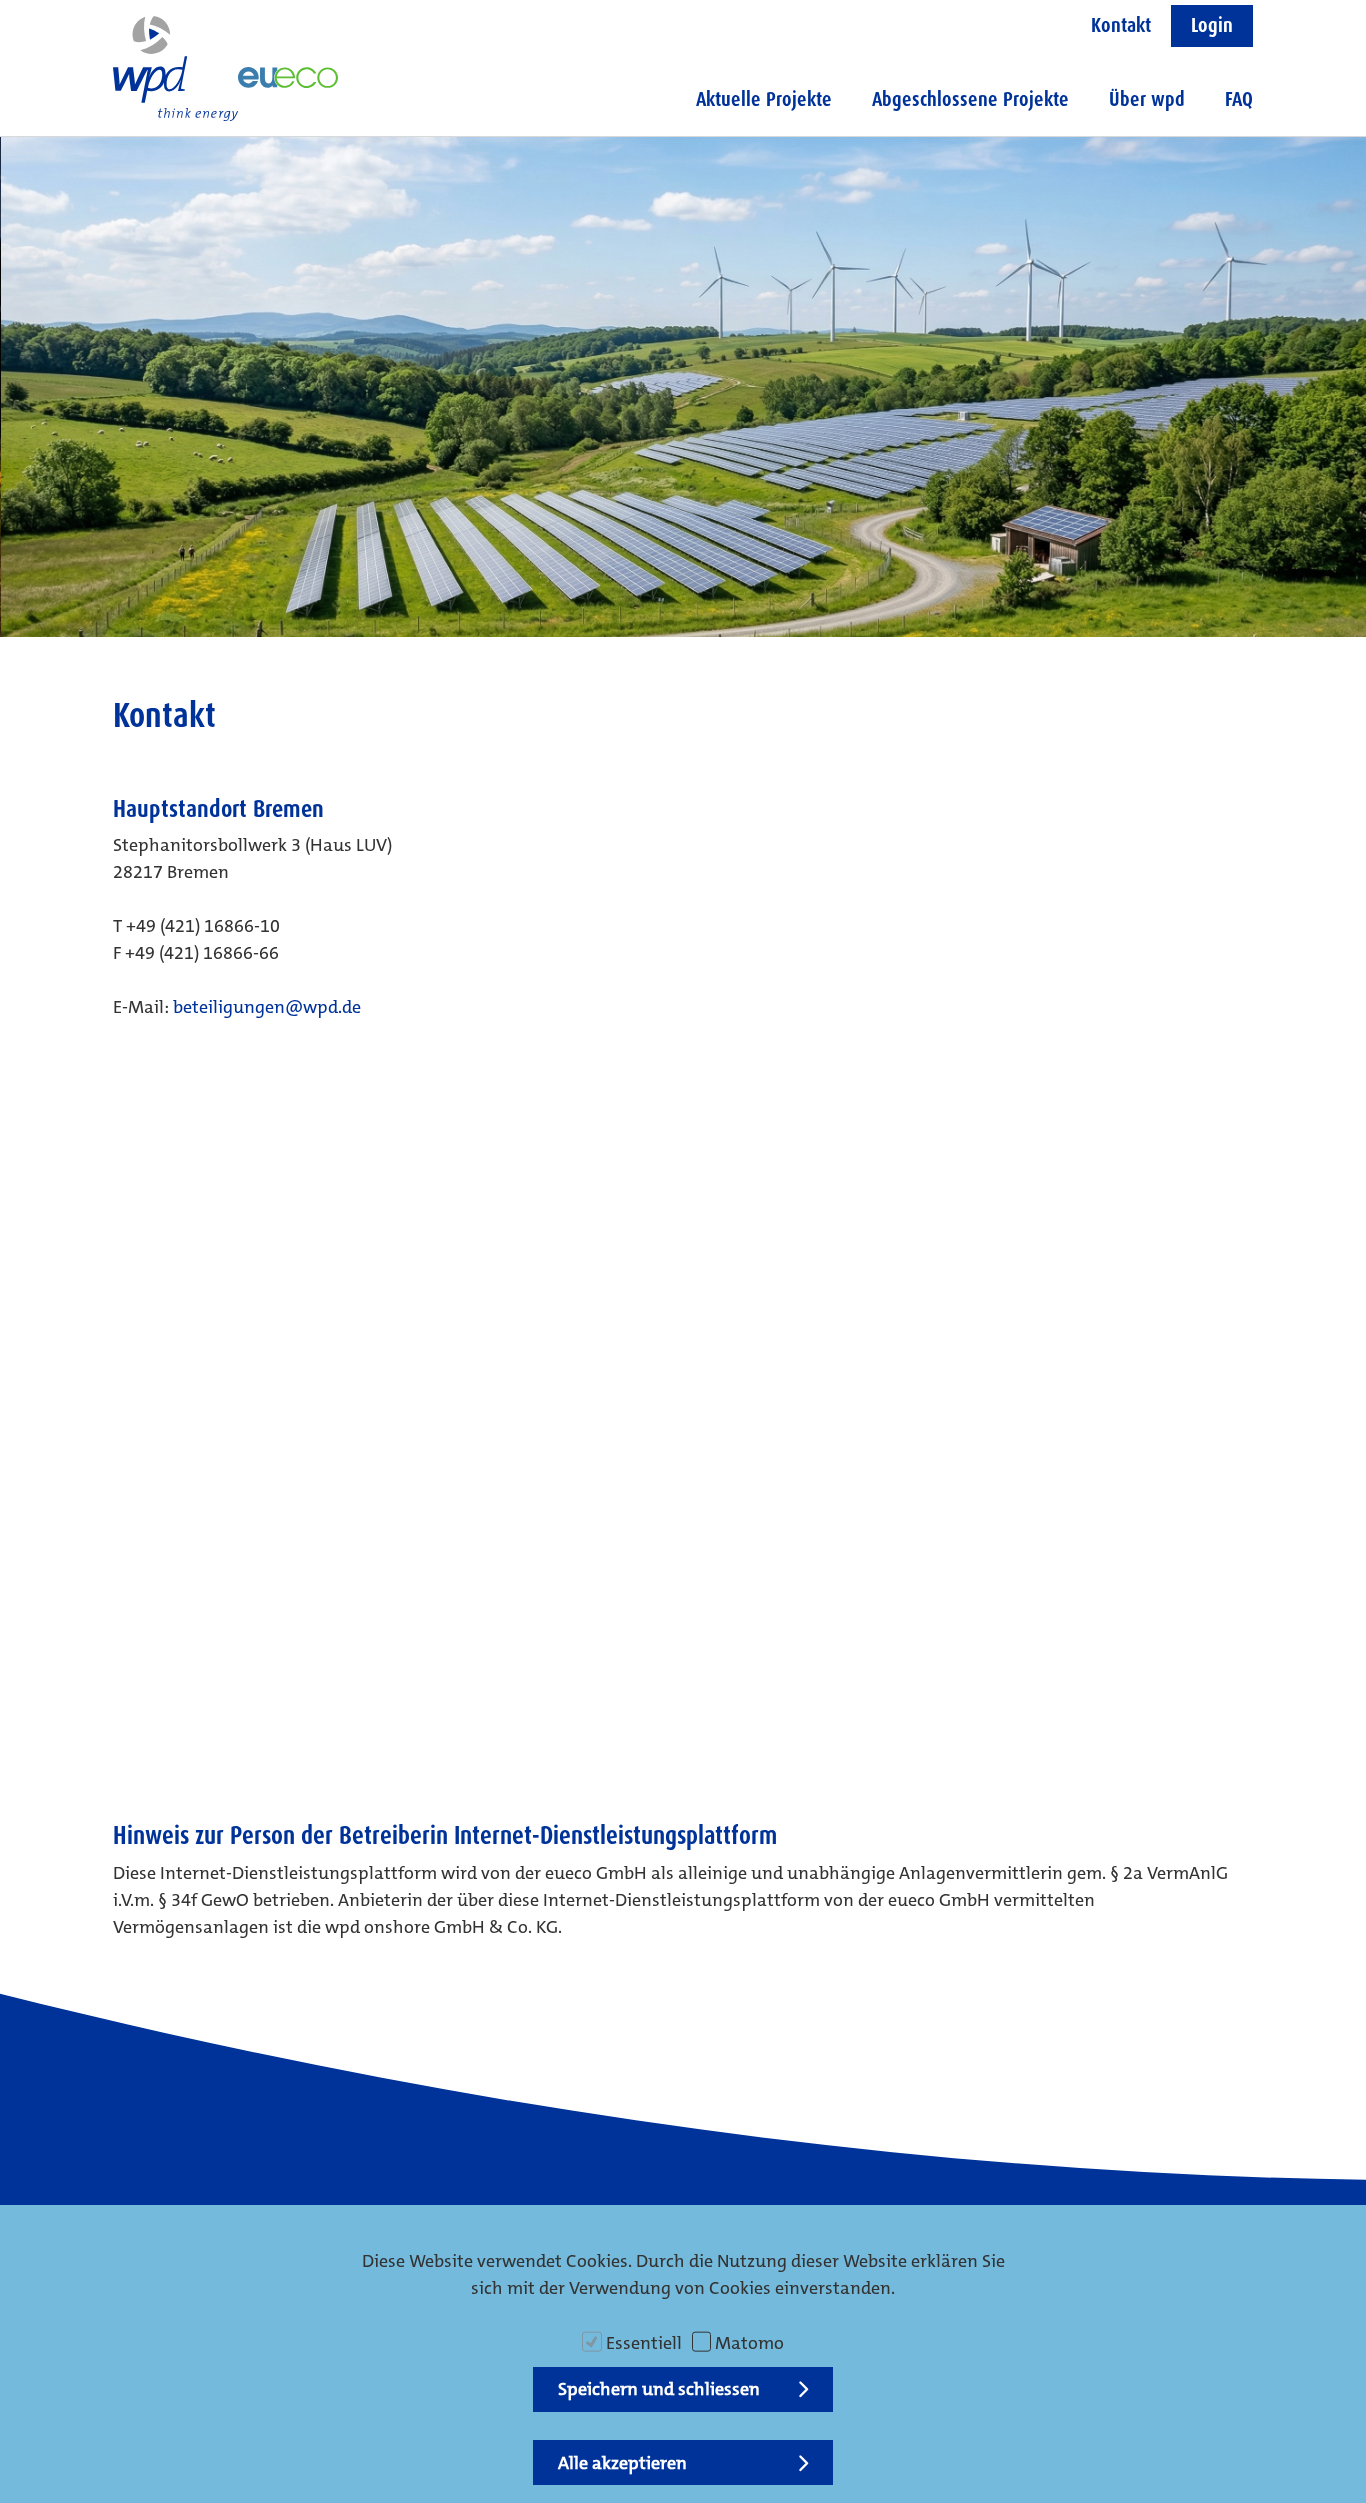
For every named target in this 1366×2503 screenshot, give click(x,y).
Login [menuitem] (1212, 25)
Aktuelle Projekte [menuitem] (764, 99)
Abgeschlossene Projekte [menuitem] (970, 99)
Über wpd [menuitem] (1147, 99)
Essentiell (644, 2343)
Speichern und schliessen (659, 2390)
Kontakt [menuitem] (1121, 25)
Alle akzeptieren (622, 2463)
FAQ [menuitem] (1239, 99)
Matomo (749, 2343)
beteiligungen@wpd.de (265, 1007)
